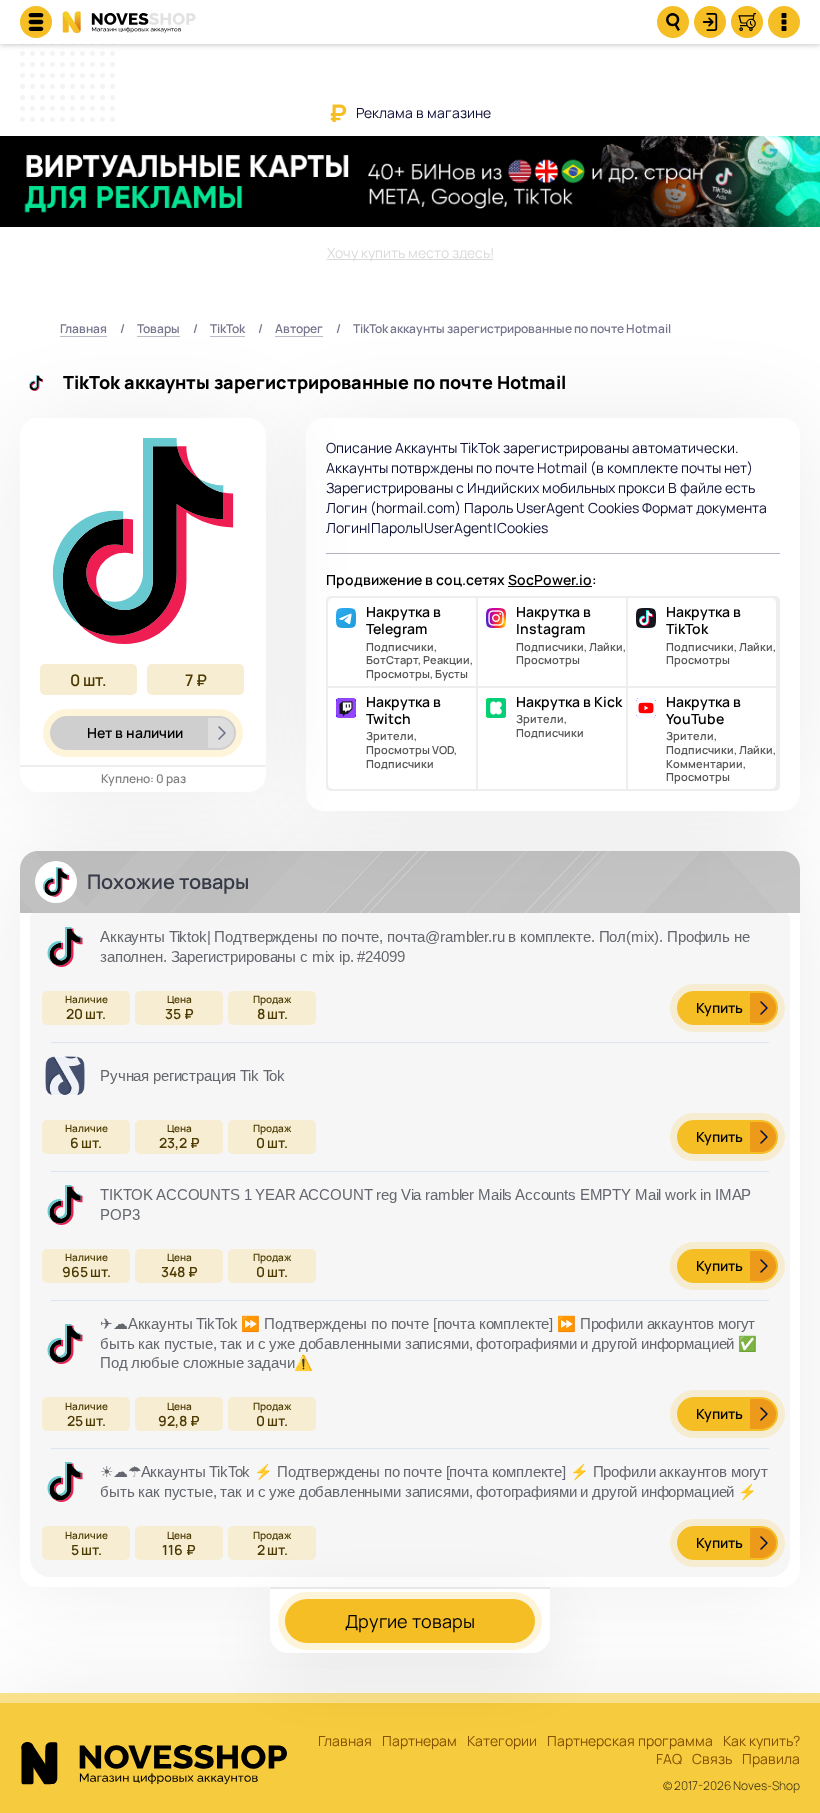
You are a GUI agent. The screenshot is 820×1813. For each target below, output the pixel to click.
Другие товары (410, 1621)
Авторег (299, 329)
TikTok (227, 329)
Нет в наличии (135, 732)
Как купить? (761, 1741)
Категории (502, 1741)
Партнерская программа (630, 1741)
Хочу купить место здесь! (410, 252)
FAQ (669, 1759)
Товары (158, 329)
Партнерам (419, 1741)
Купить (719, 1007)
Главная (83, 329)
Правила (771, 1759)
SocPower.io (550, 579)
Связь (712, 1759)
